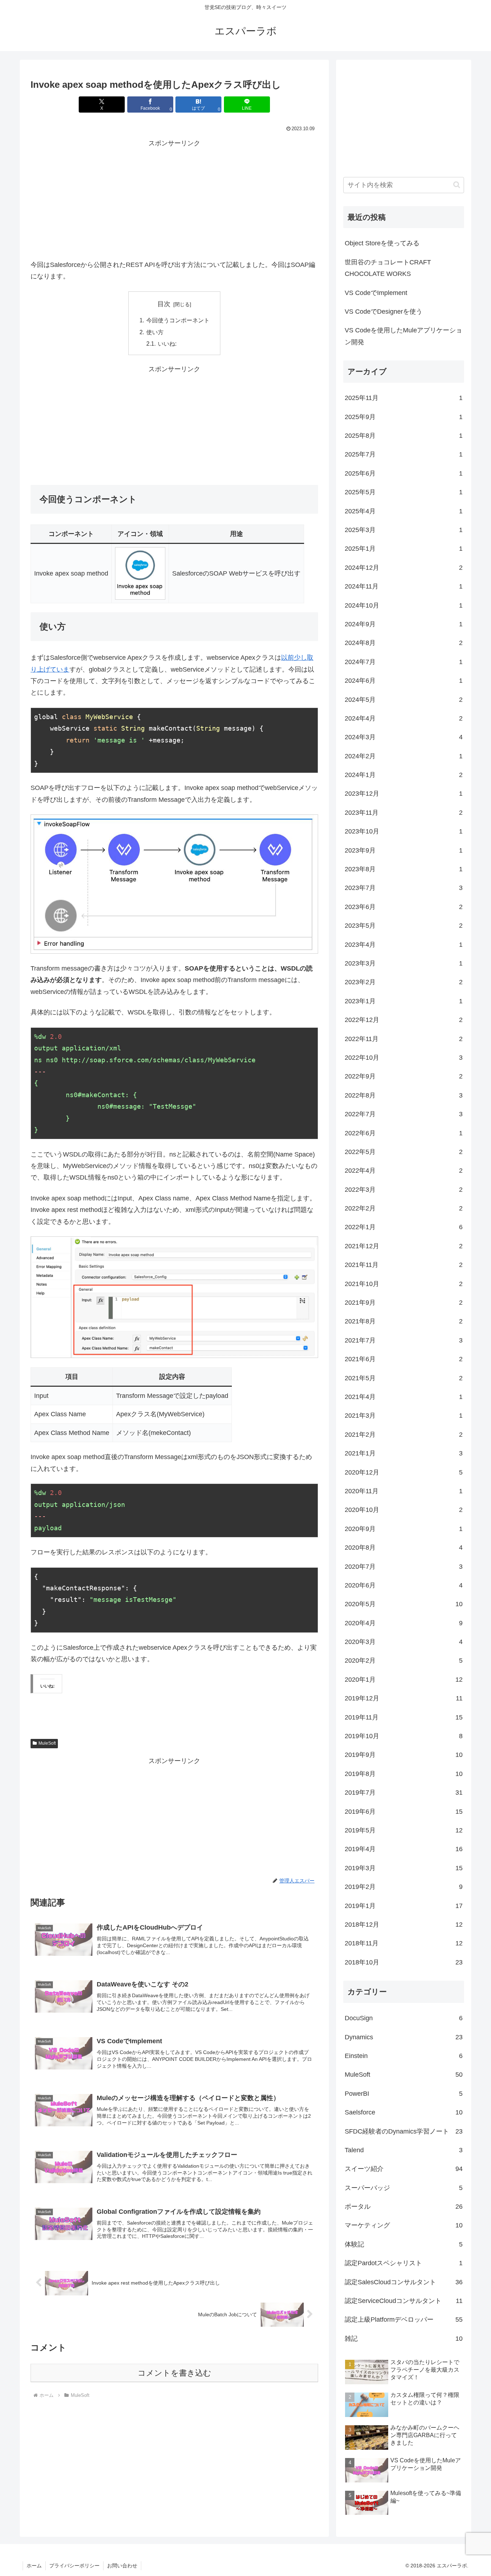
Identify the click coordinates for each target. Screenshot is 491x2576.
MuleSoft (47, 1743)
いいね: (167, 344)
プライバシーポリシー (74, 2566)
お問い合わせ (122, 2566)
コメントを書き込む (175, 2373)
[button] (457, 185)
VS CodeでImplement (376, 293)
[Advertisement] (174, 200)
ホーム (34, 2566)
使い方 (155, 332)
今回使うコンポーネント (178, 320)
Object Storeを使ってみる (382, 243)
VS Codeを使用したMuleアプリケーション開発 (403, 336)
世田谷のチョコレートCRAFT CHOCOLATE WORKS (388, 268)
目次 (164, 304)
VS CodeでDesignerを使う (384, 312)
